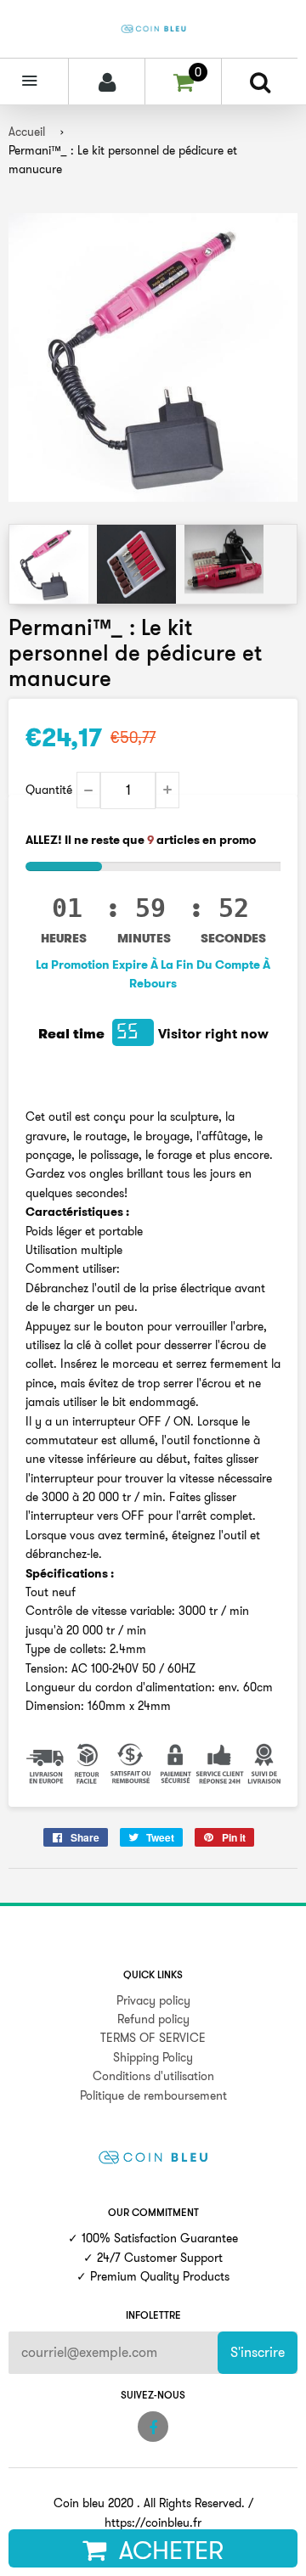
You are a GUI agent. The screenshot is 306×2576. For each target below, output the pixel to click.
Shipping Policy (153, 2057)
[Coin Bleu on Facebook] (153, 2427)
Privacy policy (153, 2000)
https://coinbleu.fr (153, 2523)
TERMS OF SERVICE (153, 2038)
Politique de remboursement (153, 2095)
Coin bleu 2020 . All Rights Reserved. (149, 2503)
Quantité (49, 790)
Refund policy (153, 2019)
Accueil (27, 132)
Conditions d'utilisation (153, 2076)
